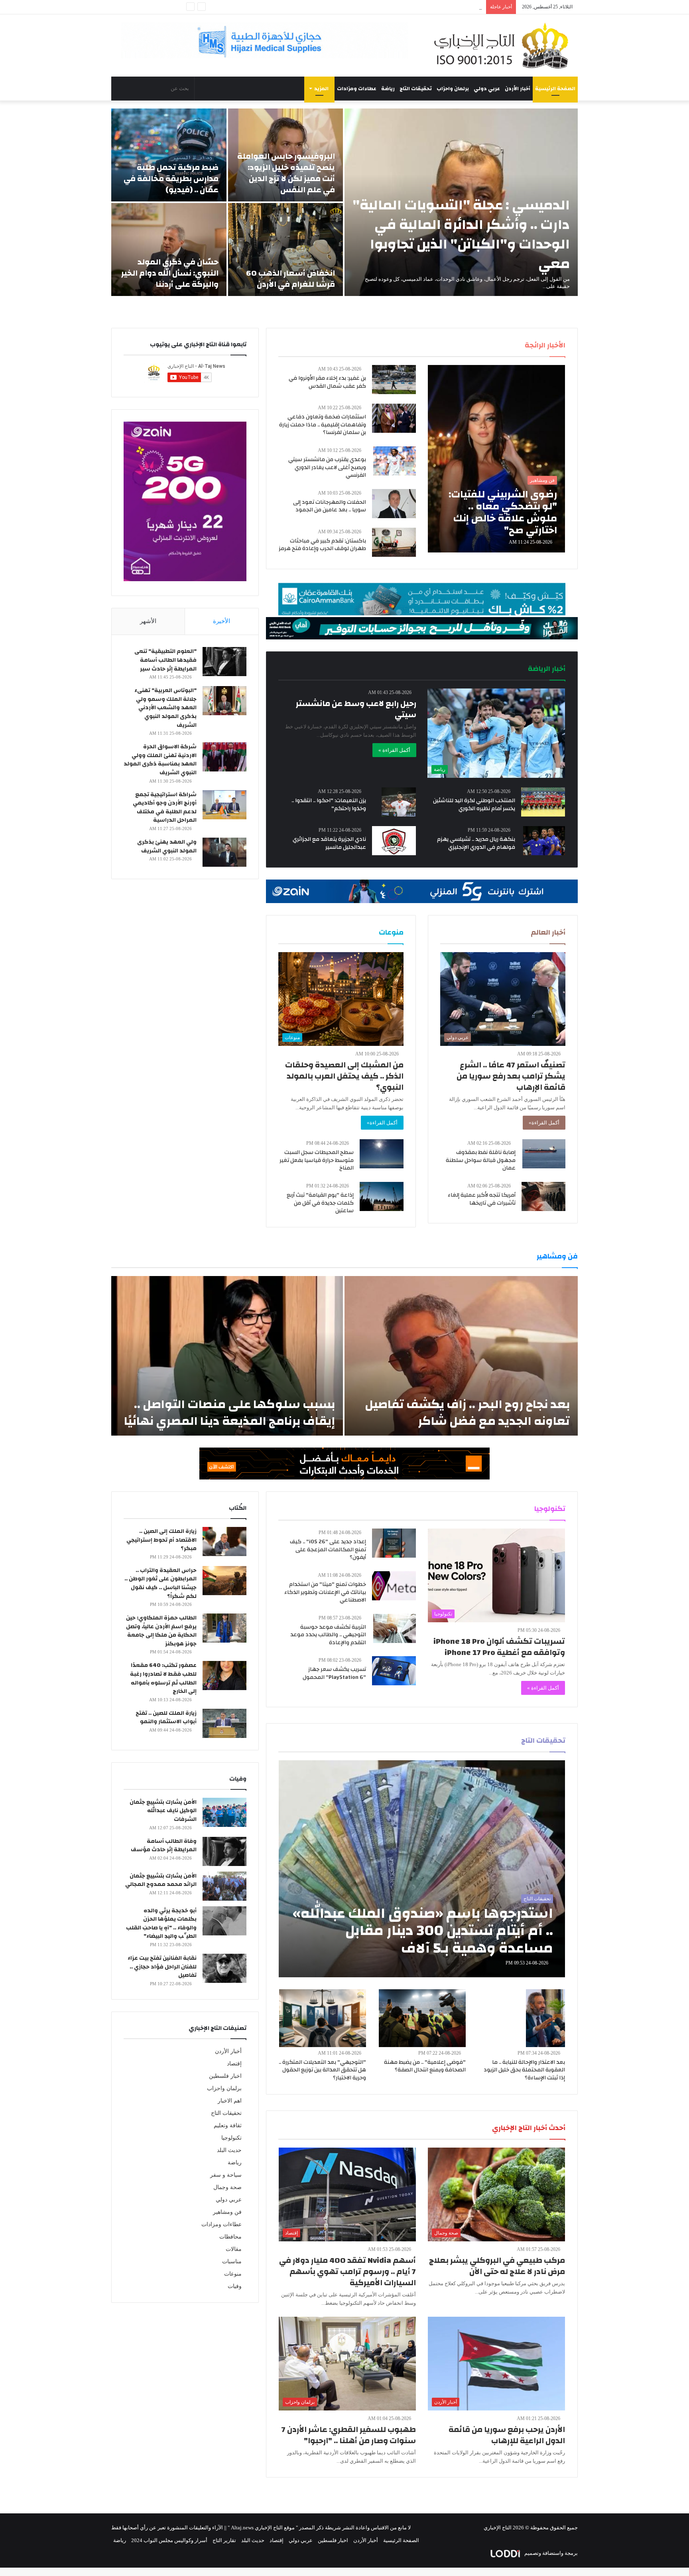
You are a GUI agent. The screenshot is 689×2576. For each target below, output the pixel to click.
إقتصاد (234, 2064)
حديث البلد (229, 2150)
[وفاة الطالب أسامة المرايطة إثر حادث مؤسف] (224, 1851)
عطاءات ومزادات (357, 89)
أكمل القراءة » (394, 750)
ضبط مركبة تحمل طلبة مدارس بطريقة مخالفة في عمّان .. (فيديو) (171, 179)
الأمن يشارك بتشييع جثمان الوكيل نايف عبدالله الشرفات (163, 1811)
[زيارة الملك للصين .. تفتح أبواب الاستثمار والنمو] (224, 1723)
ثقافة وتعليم (228, 2125)
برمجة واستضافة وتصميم (550, 2553)
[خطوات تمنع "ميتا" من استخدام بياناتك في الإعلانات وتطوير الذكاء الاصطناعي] (394, 1586)
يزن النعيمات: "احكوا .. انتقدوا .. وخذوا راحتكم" (329, 805)
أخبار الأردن (518, 89)
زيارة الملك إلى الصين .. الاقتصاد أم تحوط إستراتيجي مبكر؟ (161, 1540)
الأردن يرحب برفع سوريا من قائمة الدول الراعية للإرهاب (507, 2435)
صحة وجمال (227, 2187)
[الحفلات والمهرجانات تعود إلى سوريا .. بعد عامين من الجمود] (394, 504)
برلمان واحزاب (453, 89)
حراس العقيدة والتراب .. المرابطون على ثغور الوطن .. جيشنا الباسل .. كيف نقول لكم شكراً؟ (160, 1583)
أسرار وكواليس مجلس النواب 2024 (169, 2540)
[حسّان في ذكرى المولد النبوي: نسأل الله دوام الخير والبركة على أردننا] (169, 250)
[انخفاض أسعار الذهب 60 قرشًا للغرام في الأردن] (286, 250)
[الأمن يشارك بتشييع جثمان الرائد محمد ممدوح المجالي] (224, 1886)
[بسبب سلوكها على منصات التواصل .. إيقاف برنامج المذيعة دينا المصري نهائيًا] (227, 1356)
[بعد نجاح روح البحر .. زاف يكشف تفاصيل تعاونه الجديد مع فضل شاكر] (461, 1356)
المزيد (321, 89)
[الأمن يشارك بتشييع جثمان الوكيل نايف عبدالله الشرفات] (224, 1812)
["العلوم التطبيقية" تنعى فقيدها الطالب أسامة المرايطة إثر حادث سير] (224, 662)
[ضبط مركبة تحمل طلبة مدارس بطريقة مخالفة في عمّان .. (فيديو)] (169, 155)
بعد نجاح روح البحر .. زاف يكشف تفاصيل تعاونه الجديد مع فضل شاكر (467, 1413)
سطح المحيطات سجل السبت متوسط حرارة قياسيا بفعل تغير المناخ (317, 1160)
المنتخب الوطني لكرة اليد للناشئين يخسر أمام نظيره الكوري (474, 805)
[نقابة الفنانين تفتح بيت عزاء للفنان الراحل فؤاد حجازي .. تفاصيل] (224, 1968)
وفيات (235, 2286)
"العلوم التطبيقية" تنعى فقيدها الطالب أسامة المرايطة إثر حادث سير (165, 660)
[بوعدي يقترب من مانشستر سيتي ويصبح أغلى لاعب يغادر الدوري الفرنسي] (395, 461)
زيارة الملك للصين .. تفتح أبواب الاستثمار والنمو (166, 1718)
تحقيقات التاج (416, 89)
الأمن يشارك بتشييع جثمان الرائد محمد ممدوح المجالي (161, 1880)
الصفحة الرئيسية (555, 89)
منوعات (233, 2274)
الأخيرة (221, 621)
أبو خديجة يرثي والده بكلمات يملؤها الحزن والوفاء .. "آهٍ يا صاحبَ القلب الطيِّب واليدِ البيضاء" (161, 1924)
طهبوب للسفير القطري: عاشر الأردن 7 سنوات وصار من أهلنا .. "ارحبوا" (349, 2435)
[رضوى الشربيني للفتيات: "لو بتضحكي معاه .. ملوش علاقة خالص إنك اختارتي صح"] (496, 459)
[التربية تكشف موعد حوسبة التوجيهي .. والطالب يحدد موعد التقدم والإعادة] (395, 1628)
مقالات (234, 2249)
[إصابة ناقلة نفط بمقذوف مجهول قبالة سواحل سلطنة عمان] (544, 1154)
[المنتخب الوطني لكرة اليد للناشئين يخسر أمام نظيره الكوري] (543, 802)
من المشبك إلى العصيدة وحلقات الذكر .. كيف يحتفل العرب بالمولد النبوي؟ (344, 1076)
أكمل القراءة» (544, 1123)
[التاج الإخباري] (504, 45)
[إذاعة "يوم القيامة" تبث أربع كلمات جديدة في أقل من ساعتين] (382, 1196)
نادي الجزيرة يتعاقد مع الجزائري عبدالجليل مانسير (329, 843)
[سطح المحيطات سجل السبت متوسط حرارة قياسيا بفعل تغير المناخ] (382, 1154)
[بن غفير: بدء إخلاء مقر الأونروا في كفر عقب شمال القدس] (394, 380)
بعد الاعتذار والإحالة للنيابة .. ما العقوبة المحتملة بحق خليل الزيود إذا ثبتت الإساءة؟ (524, 2070)
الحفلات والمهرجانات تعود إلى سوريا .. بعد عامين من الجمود (330, 506)
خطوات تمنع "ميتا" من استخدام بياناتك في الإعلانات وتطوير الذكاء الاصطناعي (325, 1592)
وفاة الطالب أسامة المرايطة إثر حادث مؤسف (164, 1846)
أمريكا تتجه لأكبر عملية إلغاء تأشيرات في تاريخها (482, 1199)
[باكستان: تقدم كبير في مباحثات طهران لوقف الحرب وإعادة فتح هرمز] (394, 542)
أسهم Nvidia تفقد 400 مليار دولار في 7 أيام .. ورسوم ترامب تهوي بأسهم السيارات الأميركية (347, 2271)
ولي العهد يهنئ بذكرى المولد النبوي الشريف (167, 846)
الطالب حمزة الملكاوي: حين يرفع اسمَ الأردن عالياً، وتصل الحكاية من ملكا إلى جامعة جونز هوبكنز (161, 1631)
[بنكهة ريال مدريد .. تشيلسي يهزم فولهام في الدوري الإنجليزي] (544, 841)
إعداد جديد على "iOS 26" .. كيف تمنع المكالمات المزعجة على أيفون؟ (328, 1549)
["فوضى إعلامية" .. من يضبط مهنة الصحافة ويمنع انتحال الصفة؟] (422, 2018)
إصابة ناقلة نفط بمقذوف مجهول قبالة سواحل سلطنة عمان (481, 1160)
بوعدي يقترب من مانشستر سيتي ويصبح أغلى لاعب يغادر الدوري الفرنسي (327, 467)
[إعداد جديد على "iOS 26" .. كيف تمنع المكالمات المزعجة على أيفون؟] (394, 1543)
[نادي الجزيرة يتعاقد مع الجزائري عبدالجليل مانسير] (394, 841)
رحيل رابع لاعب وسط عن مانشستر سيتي (356, 709)
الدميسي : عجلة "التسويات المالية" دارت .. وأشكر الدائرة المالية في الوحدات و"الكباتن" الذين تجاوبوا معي (461, 234)
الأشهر (148, 621)
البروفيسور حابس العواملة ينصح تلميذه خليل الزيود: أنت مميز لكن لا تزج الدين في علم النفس (286, 173)
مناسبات (232, 2261)
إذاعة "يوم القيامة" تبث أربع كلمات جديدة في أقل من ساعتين (320, 1203)
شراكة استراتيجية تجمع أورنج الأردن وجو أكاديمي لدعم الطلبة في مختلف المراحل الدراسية (165, 808)
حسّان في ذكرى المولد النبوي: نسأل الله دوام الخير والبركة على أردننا (170, 273)
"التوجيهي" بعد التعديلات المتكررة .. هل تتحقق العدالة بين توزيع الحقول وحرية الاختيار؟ (322, 2070)
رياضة (388, 89)
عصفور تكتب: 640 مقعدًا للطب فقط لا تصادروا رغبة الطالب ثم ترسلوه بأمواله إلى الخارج (163, 1678)
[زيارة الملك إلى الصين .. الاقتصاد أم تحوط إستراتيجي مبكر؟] (224, 1541)
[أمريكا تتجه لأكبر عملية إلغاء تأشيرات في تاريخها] (543, 1196)
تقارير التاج (224, 2540)
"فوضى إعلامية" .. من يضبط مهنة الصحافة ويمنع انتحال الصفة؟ (425, 2066)
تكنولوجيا (231, 2138)
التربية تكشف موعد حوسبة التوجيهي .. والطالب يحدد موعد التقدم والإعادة (328, 1635)
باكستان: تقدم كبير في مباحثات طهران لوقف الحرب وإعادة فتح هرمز (322, 545)
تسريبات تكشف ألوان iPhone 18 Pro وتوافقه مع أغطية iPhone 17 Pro (499, 1647)
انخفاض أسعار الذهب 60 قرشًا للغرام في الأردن (290, 279)
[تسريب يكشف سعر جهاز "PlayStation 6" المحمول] (394, 1671)
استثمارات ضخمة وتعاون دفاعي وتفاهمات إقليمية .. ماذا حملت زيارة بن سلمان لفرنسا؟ (323, 425)
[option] (344, 202)
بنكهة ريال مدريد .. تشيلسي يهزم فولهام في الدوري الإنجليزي (476, 843)
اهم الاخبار (230, 2101)
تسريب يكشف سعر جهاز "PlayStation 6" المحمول (334, 1673)
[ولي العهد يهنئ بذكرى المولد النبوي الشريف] (224, 852)
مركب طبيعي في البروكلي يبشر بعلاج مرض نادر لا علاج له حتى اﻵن (497, 2266)
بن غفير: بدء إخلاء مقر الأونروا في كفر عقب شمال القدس (327, 382)
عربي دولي (487, 89)
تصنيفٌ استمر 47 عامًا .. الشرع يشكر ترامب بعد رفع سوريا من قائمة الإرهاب (511, 1076)
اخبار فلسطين (225, 2076)
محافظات (230, 2237)
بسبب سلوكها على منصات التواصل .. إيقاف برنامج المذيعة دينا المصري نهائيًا (229, 1413)
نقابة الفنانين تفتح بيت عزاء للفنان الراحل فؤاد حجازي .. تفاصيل (162, 1967)
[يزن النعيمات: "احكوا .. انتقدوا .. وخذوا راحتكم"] (399, 802)
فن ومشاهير (227, 2212)
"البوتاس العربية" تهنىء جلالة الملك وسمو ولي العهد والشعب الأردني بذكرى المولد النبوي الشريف (165, 708)
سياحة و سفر (226, 2175)
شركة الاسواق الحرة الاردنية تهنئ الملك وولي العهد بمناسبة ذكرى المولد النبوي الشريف (160, 760)
